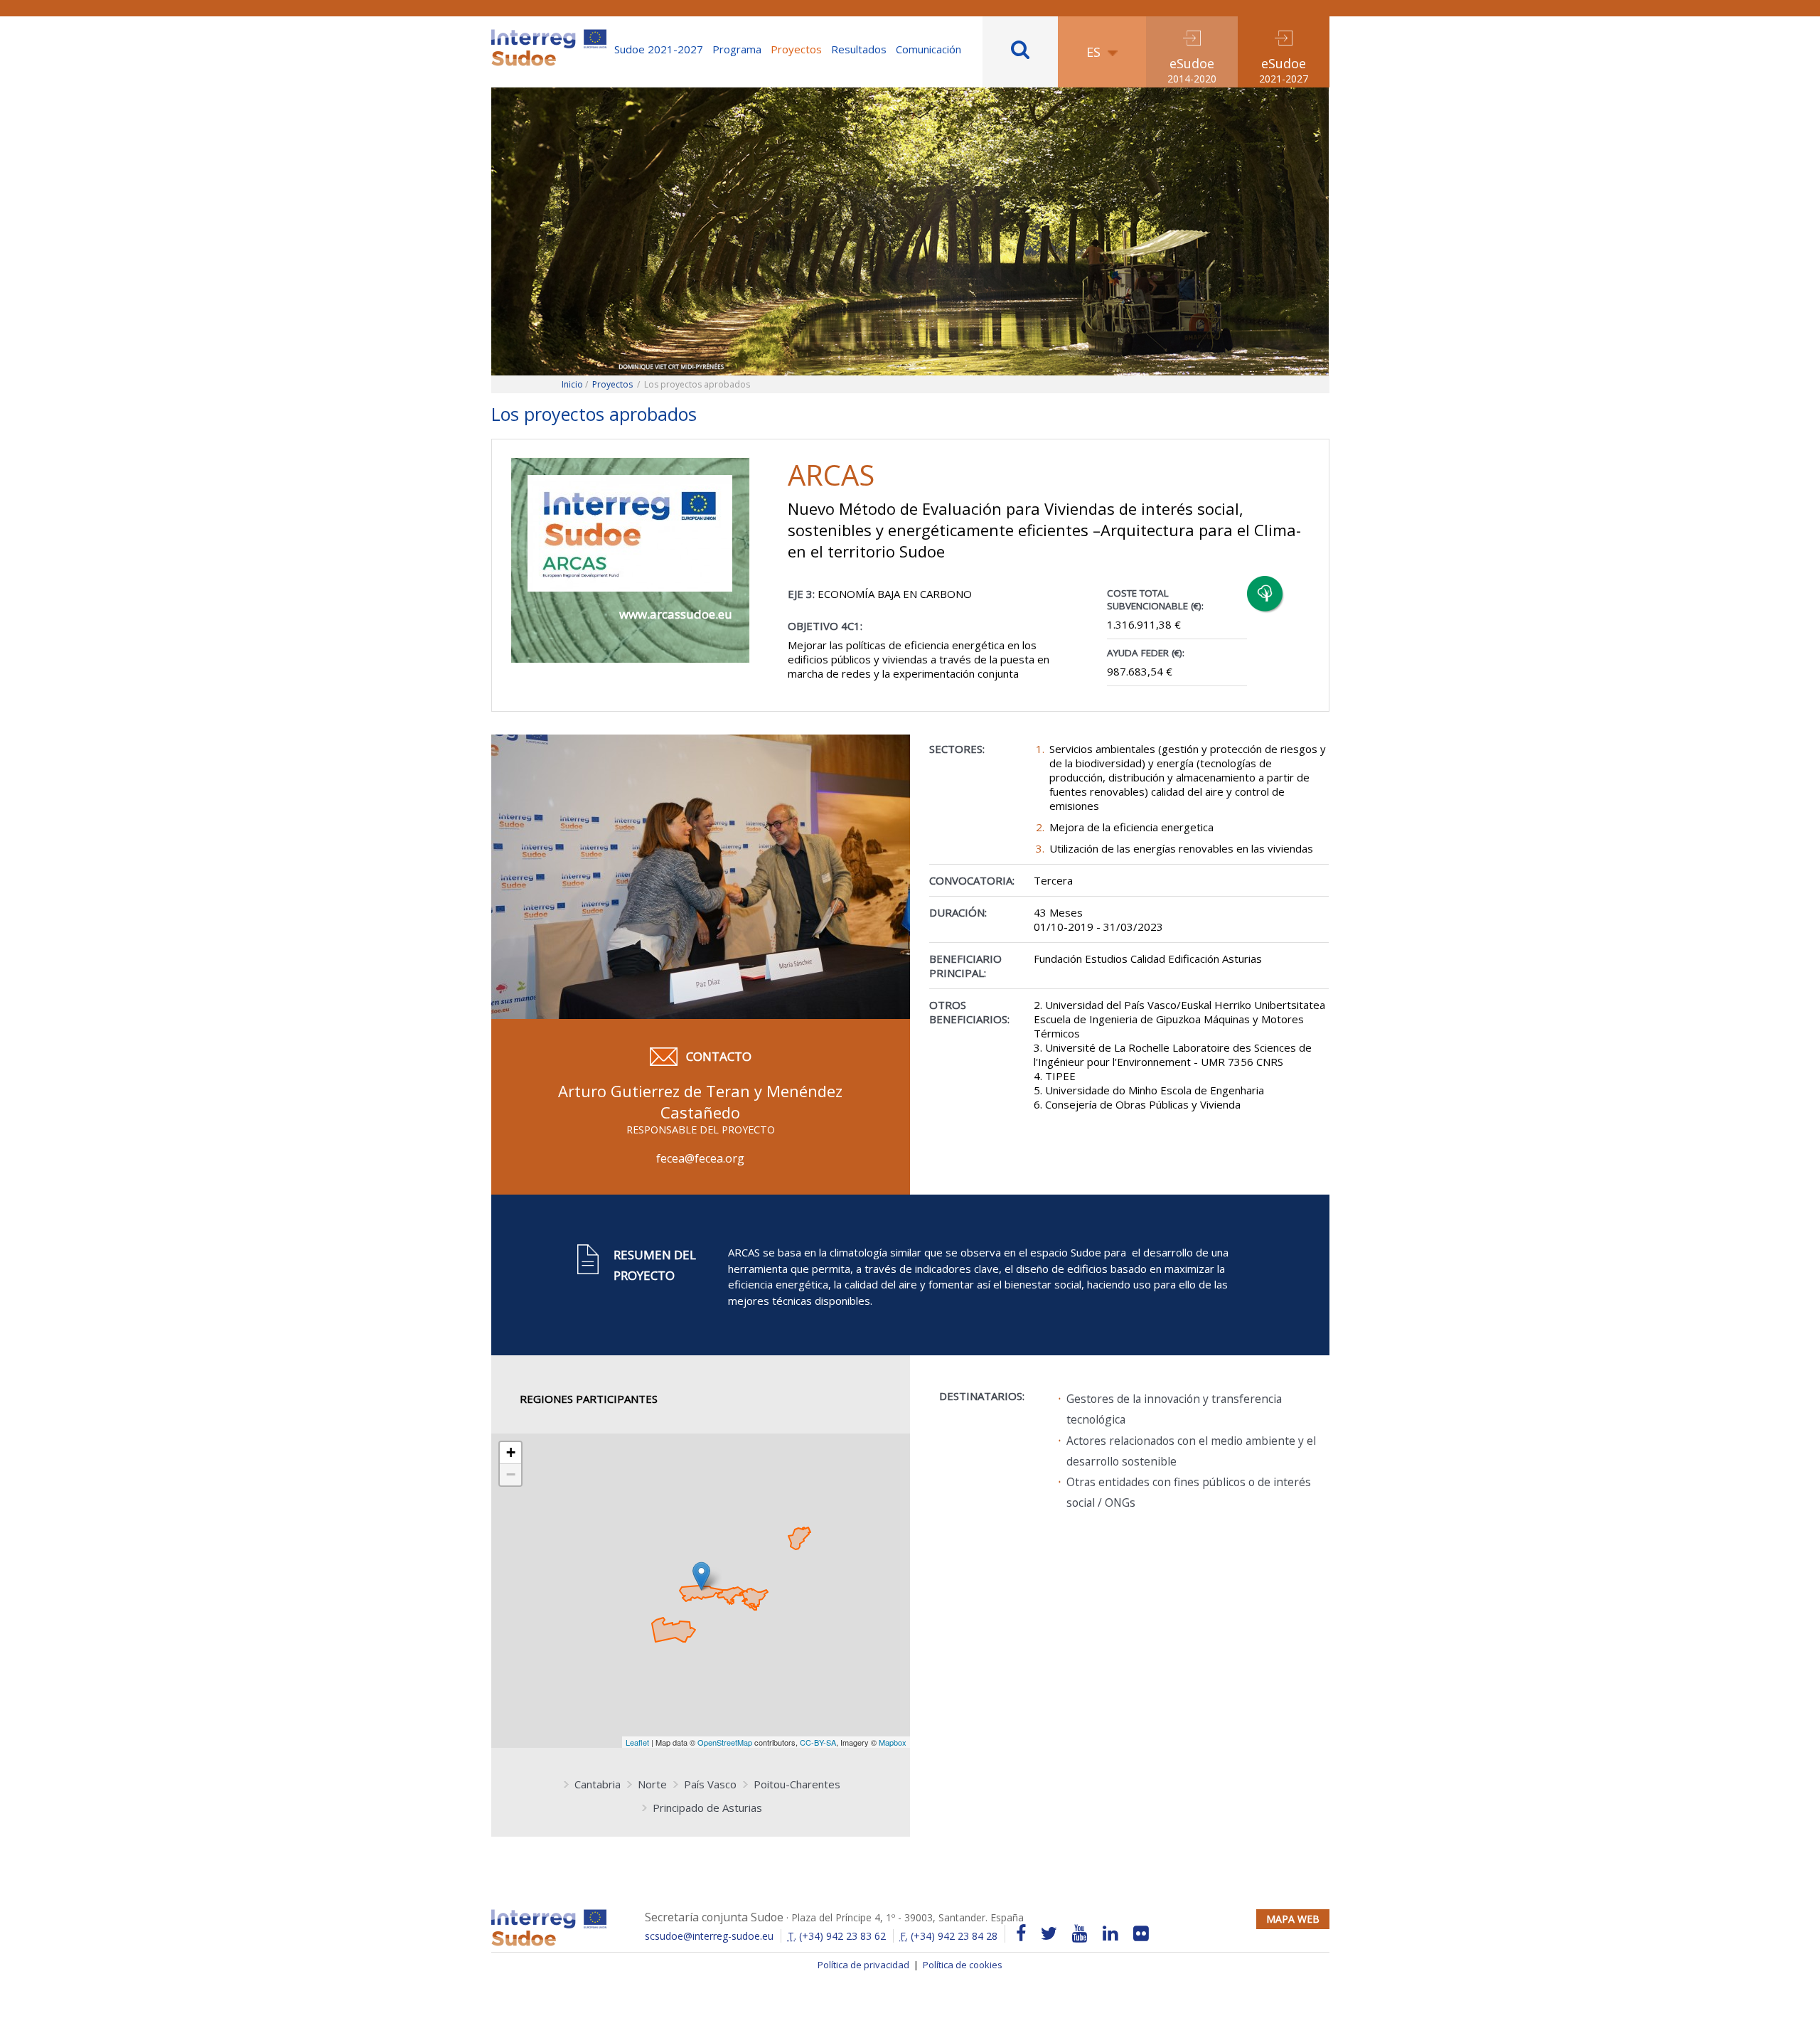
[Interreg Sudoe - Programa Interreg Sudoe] (549, 34)
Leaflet (637, 1742)
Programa (737, 49)
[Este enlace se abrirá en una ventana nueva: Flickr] (1141, 1934)
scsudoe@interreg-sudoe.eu (709, 1936)
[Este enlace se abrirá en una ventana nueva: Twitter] (1049, 1934)
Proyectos (796, 49)
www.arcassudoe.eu (676, 614)
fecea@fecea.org (700, 1158)
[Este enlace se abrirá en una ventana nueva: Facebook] (1021, 1934)
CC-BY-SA (818, 1742)
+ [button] (511, 1452)
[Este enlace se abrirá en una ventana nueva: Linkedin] (1110, 1934)
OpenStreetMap (725, 1742)
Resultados (859, 49)
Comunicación (928, 49)
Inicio (572, 384)
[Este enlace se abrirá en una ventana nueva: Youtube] (1080, 1934)
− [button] (511, 1474)
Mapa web (1293, 1919)
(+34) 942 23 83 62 (837, 1936)
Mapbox (893, 1742)
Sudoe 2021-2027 (659, 49)
